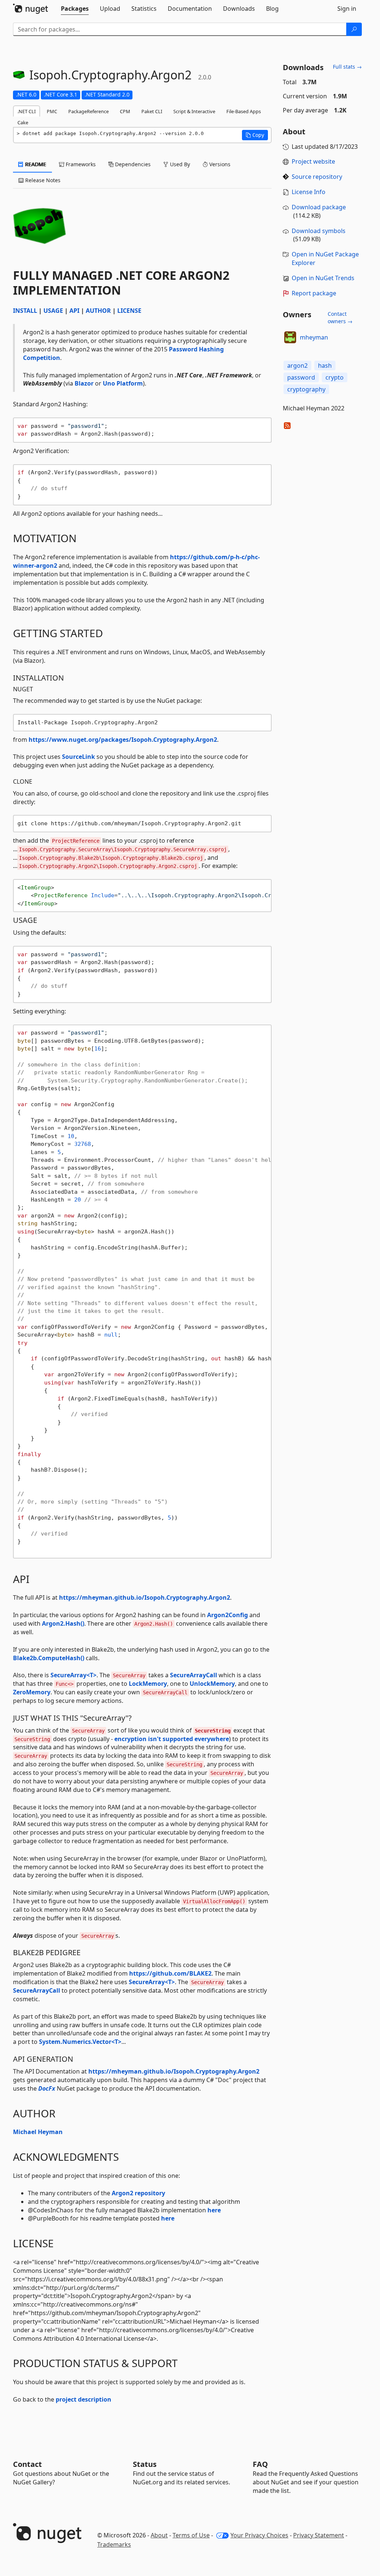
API (74, 311)
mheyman (314, 337)
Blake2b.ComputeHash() (49, 1658)
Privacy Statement (319, 2535)
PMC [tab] (52, 111)
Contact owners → (340, 317)
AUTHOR (98, 311)
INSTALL (25, 311)
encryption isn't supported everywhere (172, 1739)
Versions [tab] (219, 164)
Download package (319, 207)
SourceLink (78, 757)
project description (83, 2399)
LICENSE (129, 311)
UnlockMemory (212, 1684)
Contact (27, 2464)
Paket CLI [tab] (152, 111)
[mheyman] (290, 337)
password (301, 377)
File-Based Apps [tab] (244, 111)
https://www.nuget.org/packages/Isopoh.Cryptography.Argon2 (123, 740)
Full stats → (347, 67)
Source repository (317, 177)
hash (325, 366)
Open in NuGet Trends (323, 278)
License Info (309, 192)
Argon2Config (227, 1615)
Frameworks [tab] (80, 164)
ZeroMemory (32, 1692)
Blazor (84, 383)
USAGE (53, 311)
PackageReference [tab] (89, 111)
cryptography (306, 389)
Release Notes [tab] (42, 180)
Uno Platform (123, 383)
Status (145, 2464)
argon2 (297, 366)
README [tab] (35, 164)
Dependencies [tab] (132, 164)
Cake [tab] (23, 122)
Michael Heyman (38, 2132)
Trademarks (114, 2544)
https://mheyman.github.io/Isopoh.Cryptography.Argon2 (145, 1597)
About (159, 2535)
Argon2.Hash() (63, 1623)
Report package (314, 293)
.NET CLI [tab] (27, 111)
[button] (255, 135)
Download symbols (319, 231)
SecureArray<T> (73, 1675)
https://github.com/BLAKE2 (170, 1973)
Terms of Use (191, 2535)
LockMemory (148, 1684)
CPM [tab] (125, 111)
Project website (313, 161)
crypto (335, 377)
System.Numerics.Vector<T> (80, 2042)
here (214, 2210)
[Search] (354, 29)
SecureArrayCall (194, 1675)
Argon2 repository (138, 2193)
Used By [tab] (179, 164)
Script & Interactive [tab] (194, 111)
